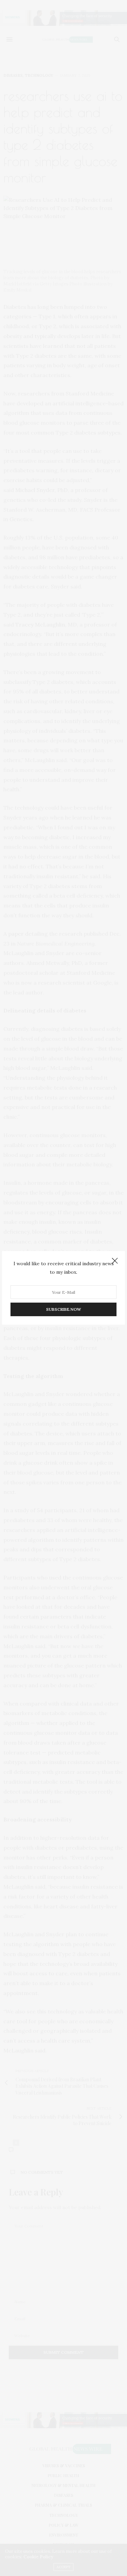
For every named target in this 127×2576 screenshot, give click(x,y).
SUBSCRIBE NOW (63, 1310)
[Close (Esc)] (115, 1261)
